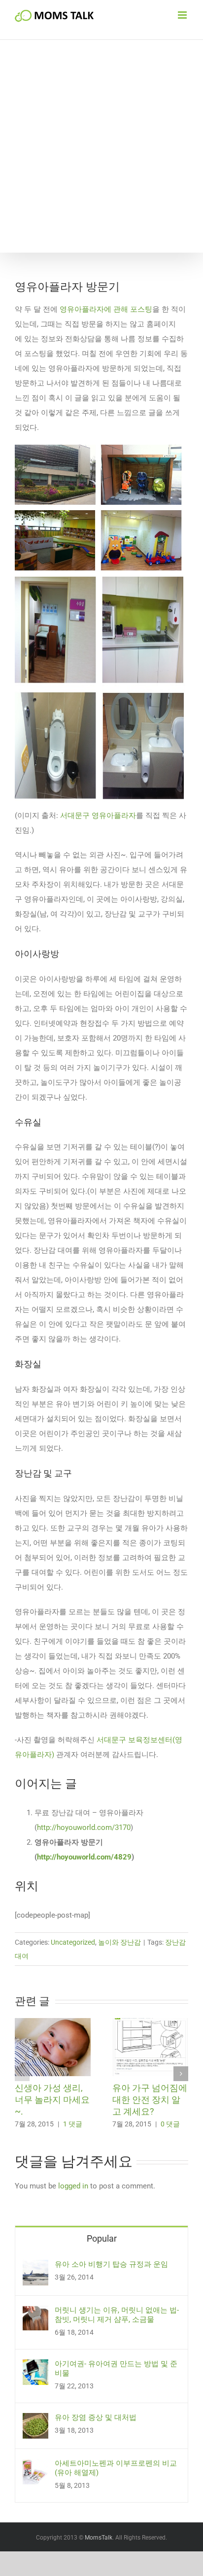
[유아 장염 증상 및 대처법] (35, 2420)
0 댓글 (170, 2124)
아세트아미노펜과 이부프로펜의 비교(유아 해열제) (116, 2468)
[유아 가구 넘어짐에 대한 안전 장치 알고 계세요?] (150, 2022)
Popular (102, 2238)
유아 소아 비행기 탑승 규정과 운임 (111, 2264)
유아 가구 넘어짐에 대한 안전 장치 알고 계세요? (150, 2100)
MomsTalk (99, 2538)
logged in (73, 2186)
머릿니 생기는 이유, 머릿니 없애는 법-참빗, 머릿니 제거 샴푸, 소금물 (117, 2315)
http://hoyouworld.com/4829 (84, 1857)
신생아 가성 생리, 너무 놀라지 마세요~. (52, 2100)
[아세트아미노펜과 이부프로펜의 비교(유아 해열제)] (35, 2466)
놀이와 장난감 (119, 1942)
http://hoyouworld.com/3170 (84, 1827)
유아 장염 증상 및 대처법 (96, 2417)
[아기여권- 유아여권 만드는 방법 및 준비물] (35, 2367)
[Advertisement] (101, 146)
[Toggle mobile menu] (183, 15)
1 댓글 (73, 2124)
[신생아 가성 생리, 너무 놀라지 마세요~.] (53, 2022)
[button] (22, 2074)
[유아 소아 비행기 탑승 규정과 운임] (35, 2267)
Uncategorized (73, 1942)
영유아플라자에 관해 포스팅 (106, 309)
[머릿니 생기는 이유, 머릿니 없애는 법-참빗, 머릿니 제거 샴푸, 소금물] (35, 2313)
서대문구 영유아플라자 (98, 815)
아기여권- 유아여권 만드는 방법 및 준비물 (116, 2368)
